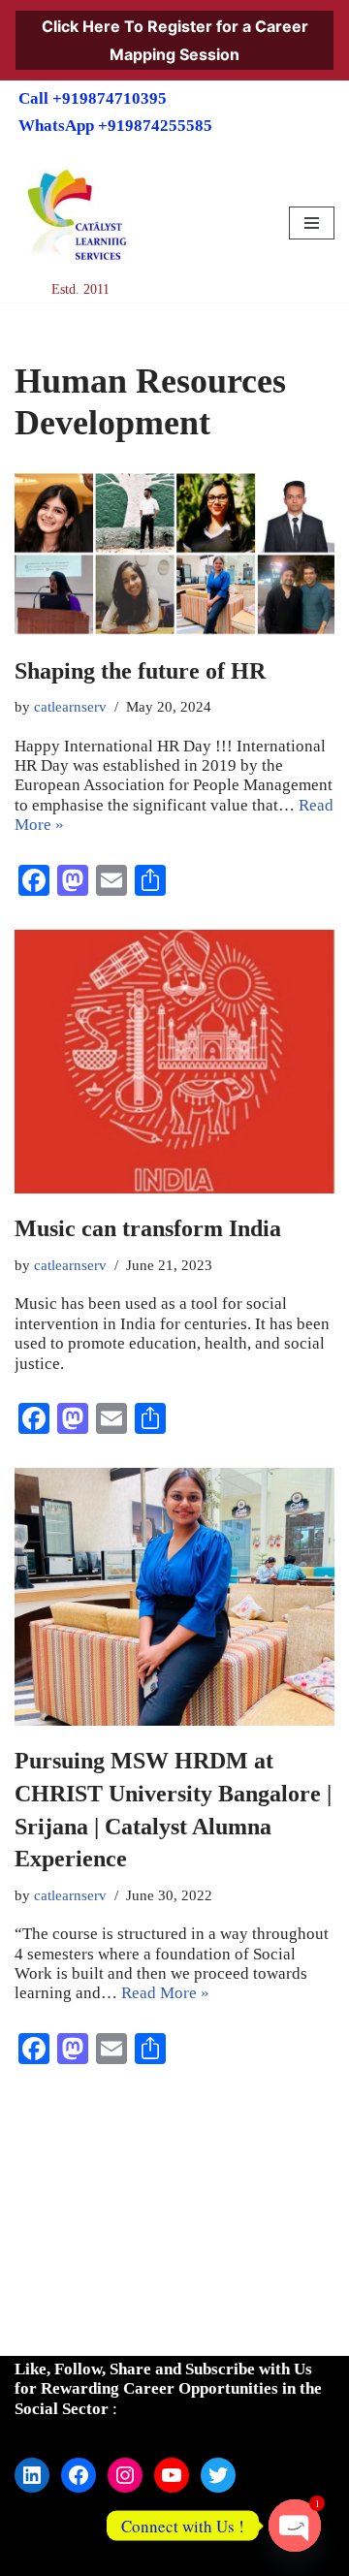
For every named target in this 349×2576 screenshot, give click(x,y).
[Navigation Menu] (312, 223)
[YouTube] (172, 2475)
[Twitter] (218, 2475)
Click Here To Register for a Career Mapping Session (175, 40)
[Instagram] (125, 2475)
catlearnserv (70, 706)
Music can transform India (148, 1228)
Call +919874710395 (93, 98)
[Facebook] (79, 2475)
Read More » (165, 1993)
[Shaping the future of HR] (174, 554)
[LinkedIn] (32, 2475)
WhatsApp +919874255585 (115, 126)
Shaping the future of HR (140, 671)
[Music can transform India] (174, 1062)
